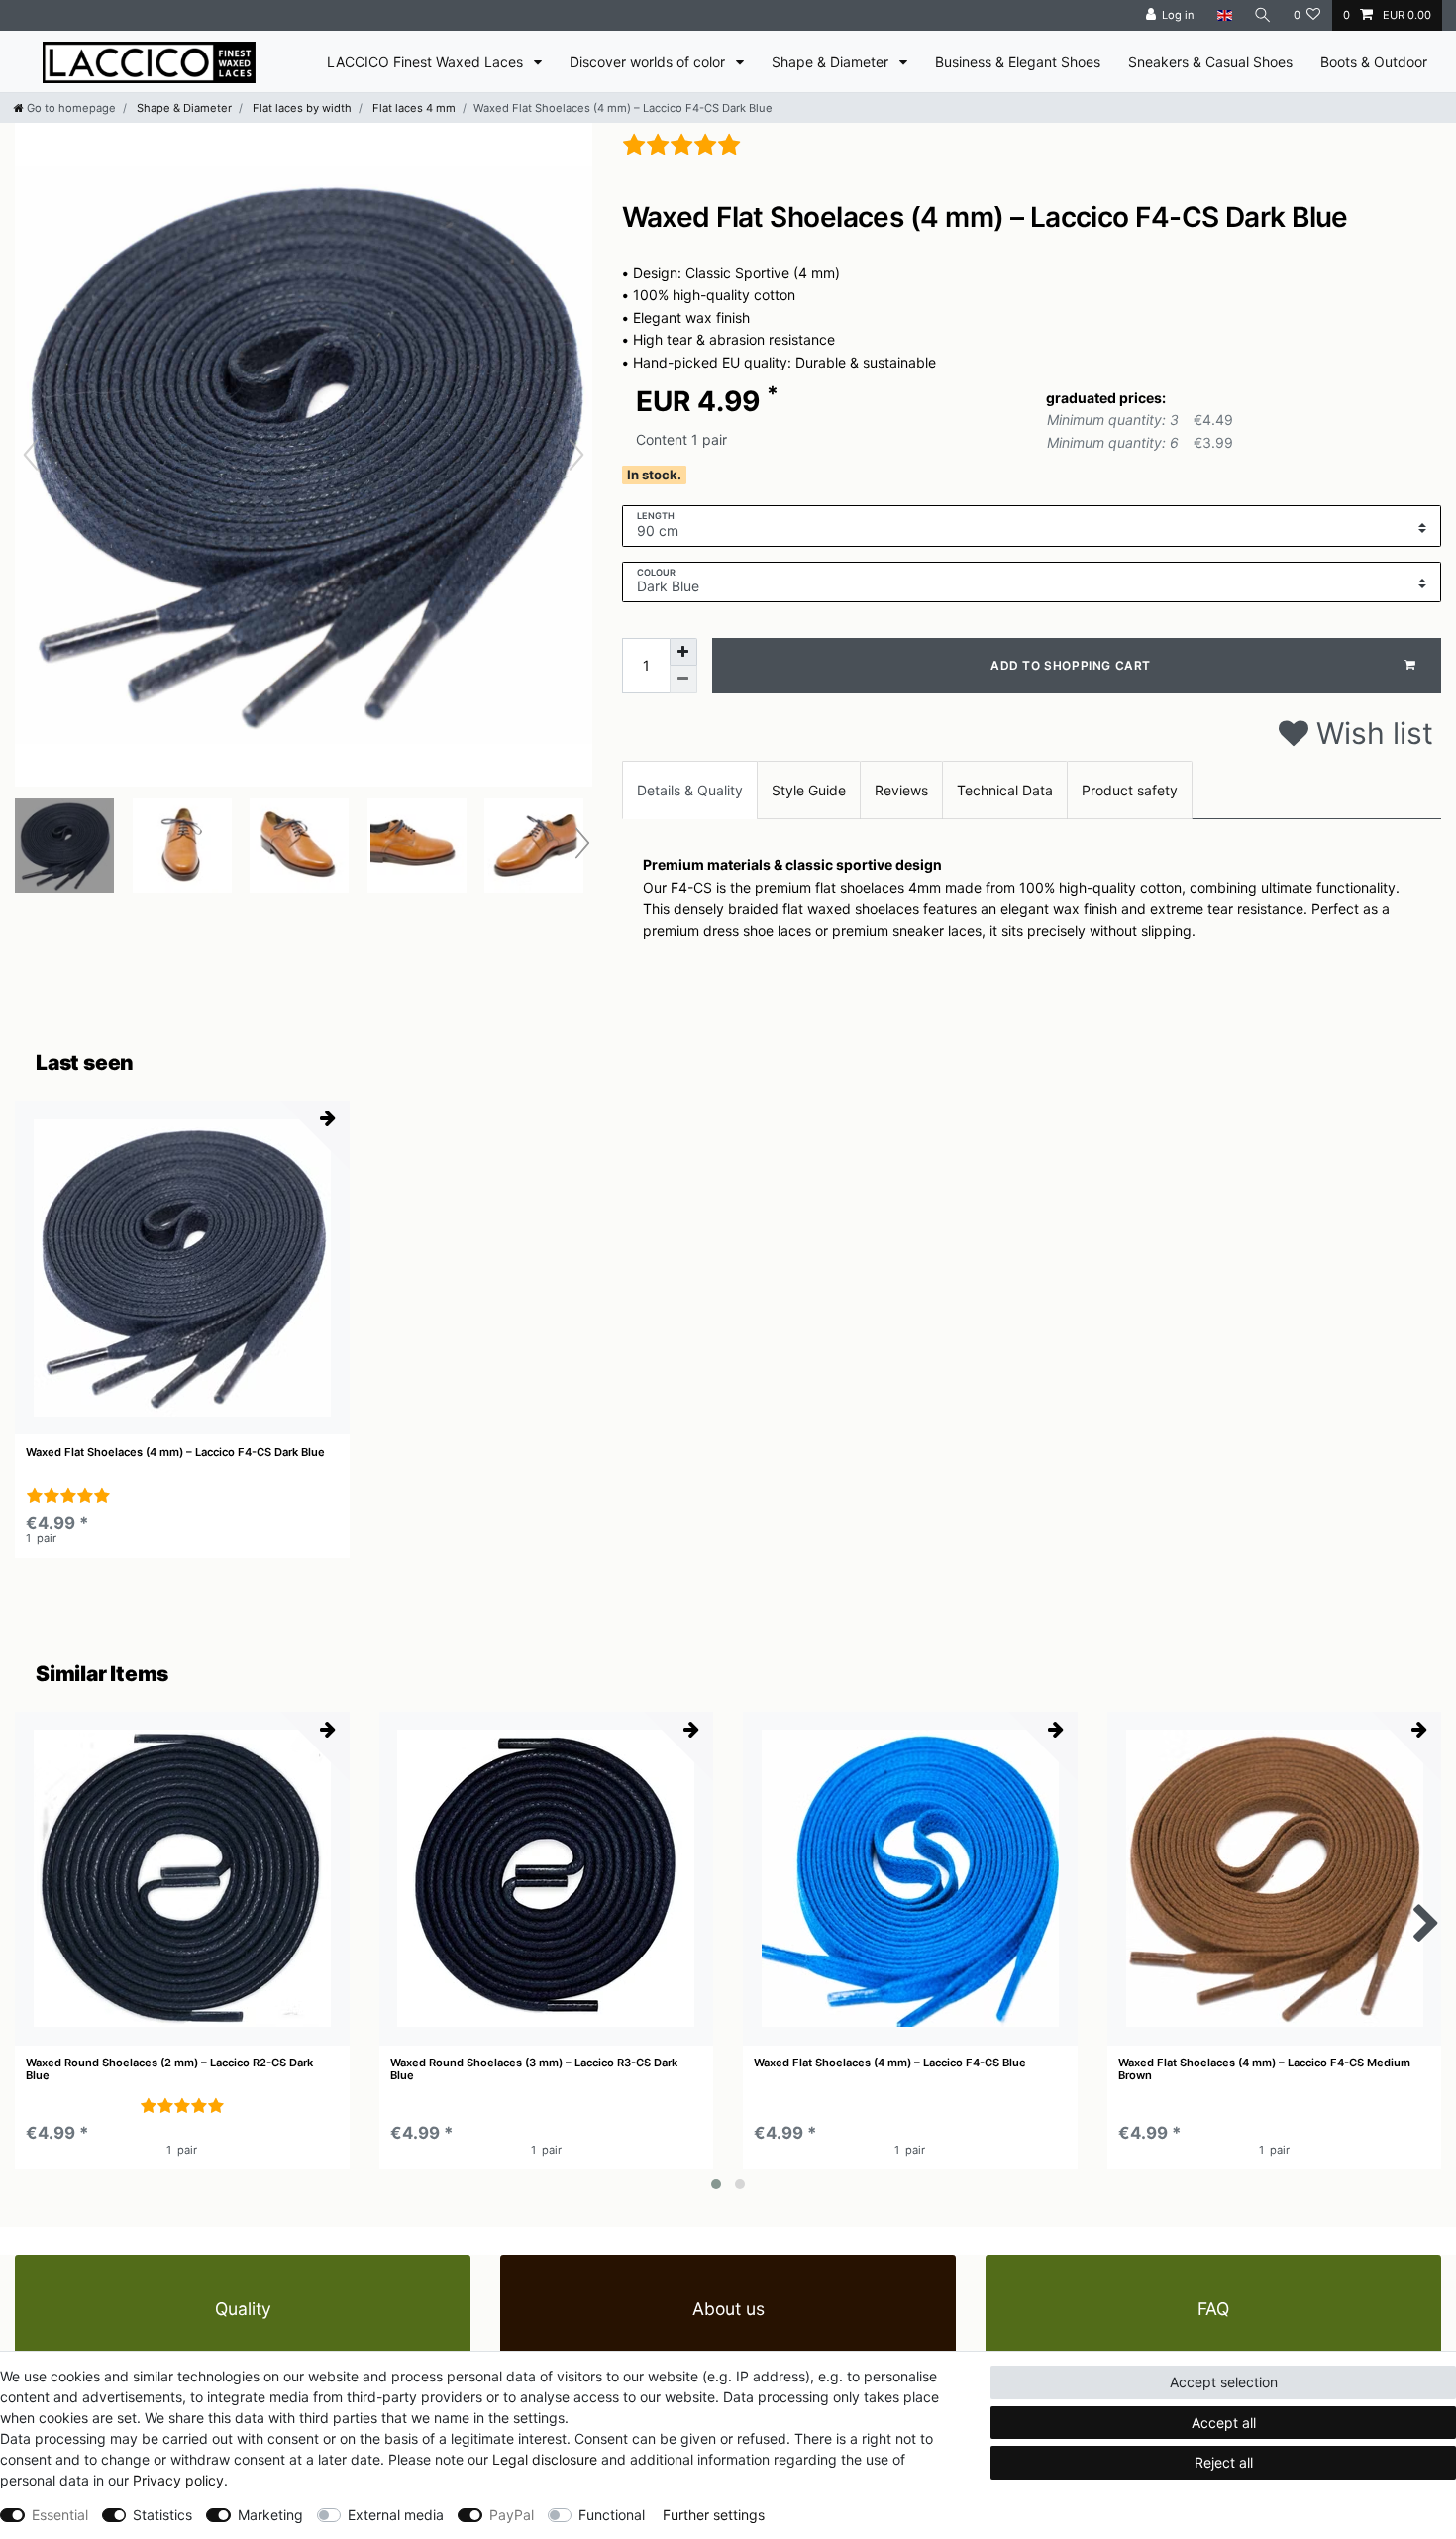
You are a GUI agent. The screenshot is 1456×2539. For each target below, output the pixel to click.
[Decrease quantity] (683, 680)
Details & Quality (690, 790)
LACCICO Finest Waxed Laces (427, 62)
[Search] (1263, 15)
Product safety (1130, 790)
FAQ (1213, 2309)
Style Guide (809, 790)
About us (728, 2309)
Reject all (1224, 2462)
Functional (612, 2515)
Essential (60, 2515)
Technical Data (1005, 790)
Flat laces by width (301, 108)
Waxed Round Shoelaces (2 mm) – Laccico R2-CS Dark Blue (169, 2069)
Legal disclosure (545, 2459)
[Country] (1224, 15)
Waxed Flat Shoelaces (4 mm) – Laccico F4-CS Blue (890, 2063)
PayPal (512, 2515)
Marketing (270, 2515)
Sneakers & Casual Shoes (1210, 62)
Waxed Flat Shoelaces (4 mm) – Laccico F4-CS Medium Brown (1264, 2069)
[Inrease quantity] (683, 652)
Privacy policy (178, 2480)
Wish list (1371, 733)
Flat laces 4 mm (413, 108)
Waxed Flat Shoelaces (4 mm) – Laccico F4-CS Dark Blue (175, 1453)
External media (396, 2515)
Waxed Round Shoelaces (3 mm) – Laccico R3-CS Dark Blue (534, 2069)
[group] (182, 1268)
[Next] (576, 455)
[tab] (690, 790)
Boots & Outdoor (1374, 62)
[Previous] (31, 455)
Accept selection (1224, 2382)
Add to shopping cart (1071, 665)
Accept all (1224, 2423)
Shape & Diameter (832, 62)
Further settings (714, 2515)
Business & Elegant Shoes (1018, 62)
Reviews (901, 790)
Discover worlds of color (649, 62)
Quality (243, 2309)
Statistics (162, 2515)
